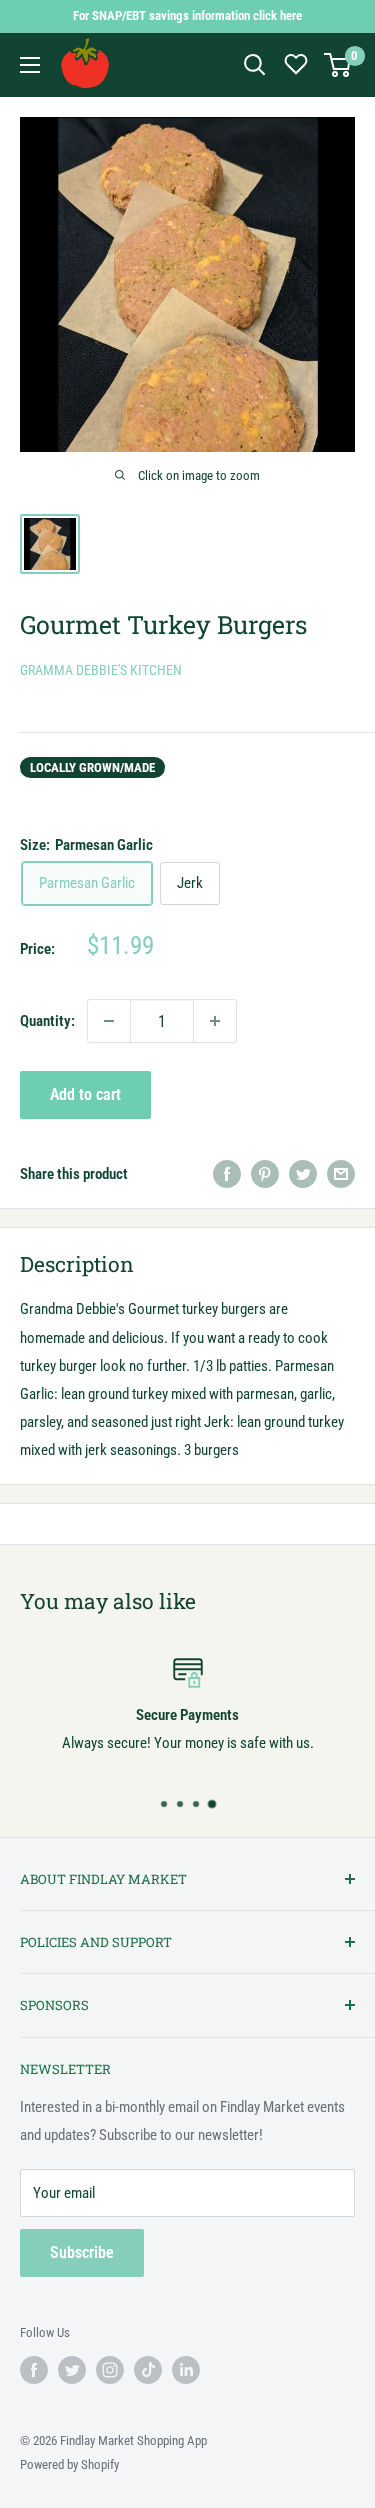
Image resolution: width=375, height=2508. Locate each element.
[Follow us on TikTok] (148, 2370)
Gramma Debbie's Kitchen (101, 670)
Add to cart (85, 1094)
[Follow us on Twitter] (72, 2370)
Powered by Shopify (69, 2464)
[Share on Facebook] (227, 1173)
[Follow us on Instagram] (110, 2370)
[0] (338, 65)
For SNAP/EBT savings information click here (187, 15)
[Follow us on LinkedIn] (186, 2370)
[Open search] (255, 65)
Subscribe (82, 2252)
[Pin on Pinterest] (265, 1173)
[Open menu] (30, 65)
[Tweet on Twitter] (303, 1173)
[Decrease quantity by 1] (109, 1021)
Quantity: (47, 1021)
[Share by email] (341, 1173)
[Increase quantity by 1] (215, 1021)
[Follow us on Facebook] (34, 2370)
